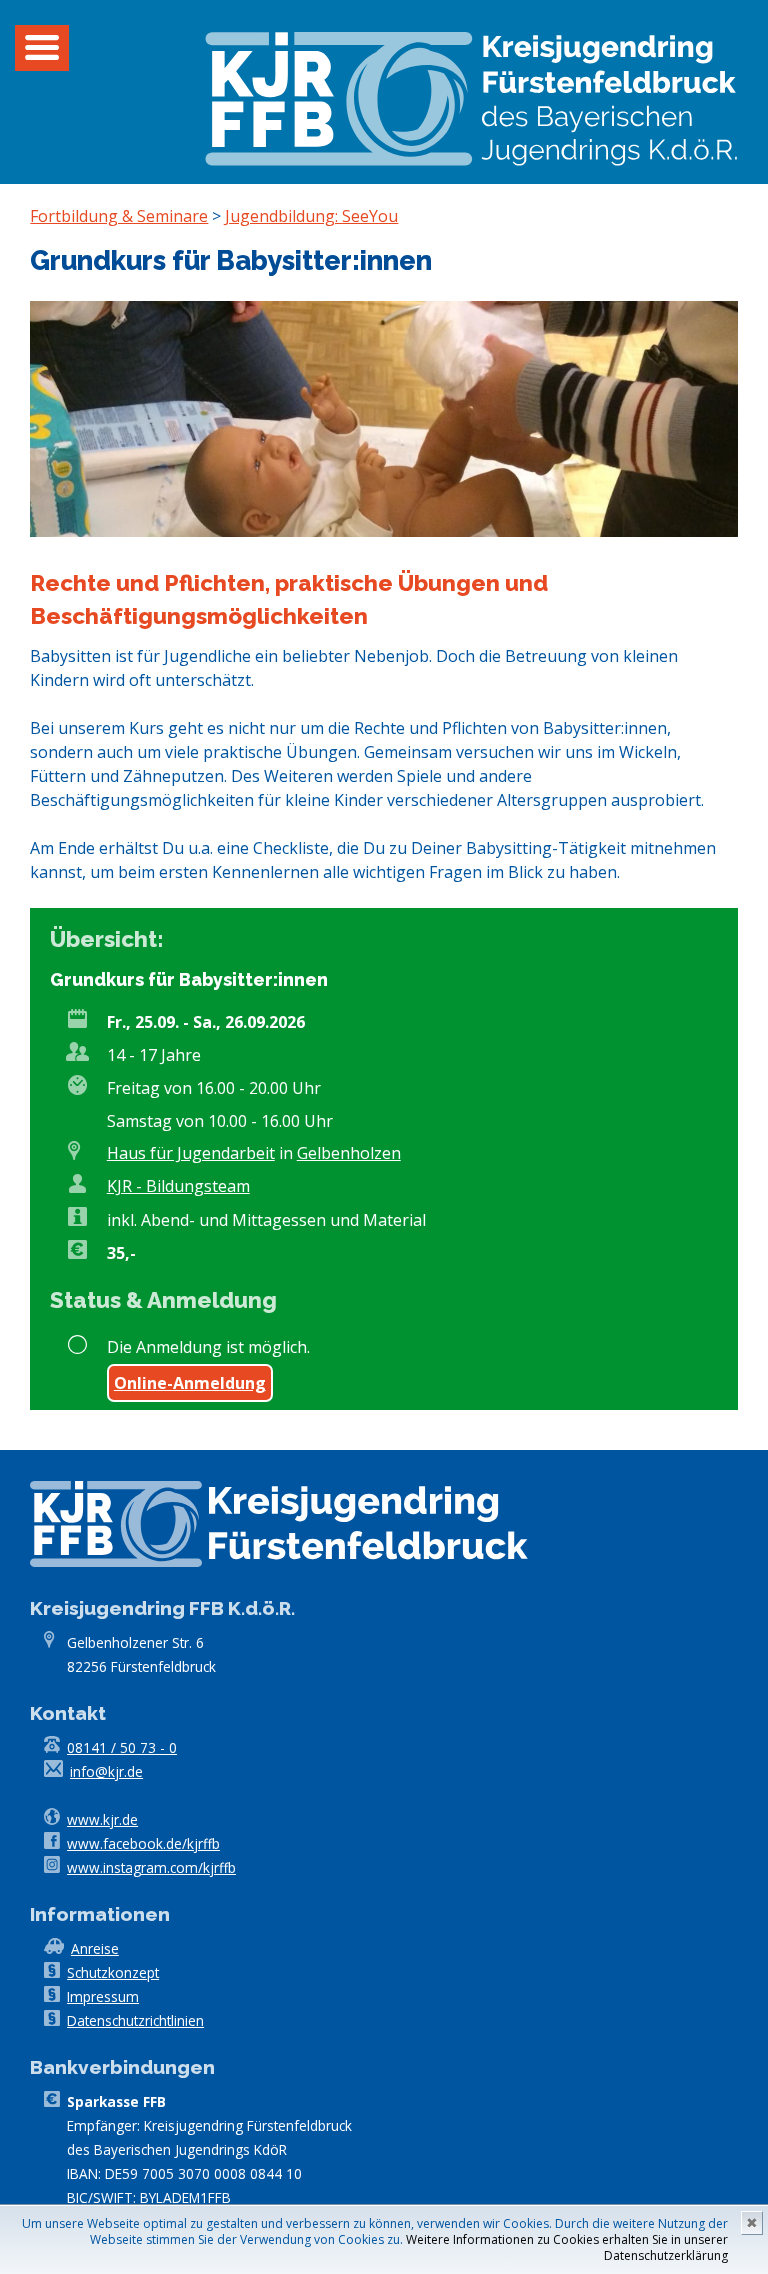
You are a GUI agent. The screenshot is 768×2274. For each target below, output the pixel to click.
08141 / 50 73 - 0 (122, 1747)
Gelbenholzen (349, 1153)
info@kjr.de (106, 1771)
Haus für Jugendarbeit (191, 1153)
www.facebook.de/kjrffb (143, 1843)
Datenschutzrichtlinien (135, 2020)
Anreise (95, 1948)
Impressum (103, 1996)
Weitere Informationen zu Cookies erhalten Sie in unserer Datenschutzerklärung (567, 2247)
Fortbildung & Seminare (119, 216)
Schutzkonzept (113, 1972)
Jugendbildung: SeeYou (311, 216)
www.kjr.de (102, 1819)
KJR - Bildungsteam (178, 1186)
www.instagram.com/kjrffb (151, 1867)
